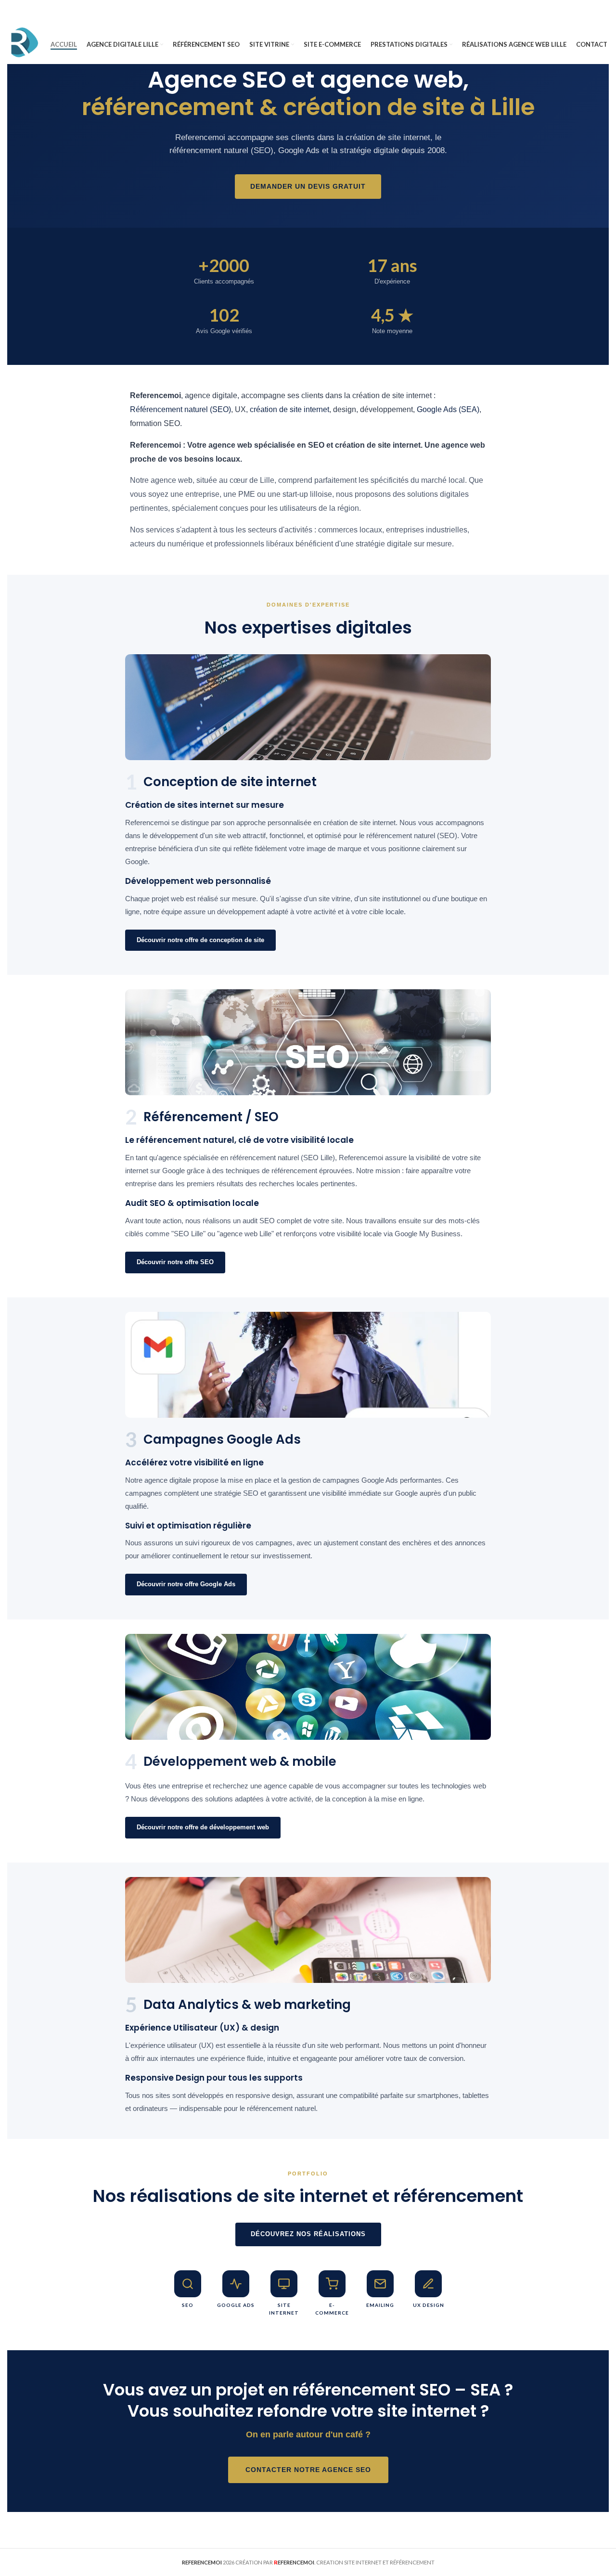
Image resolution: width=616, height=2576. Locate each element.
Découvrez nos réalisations (308, 2234)
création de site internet (289, 409)
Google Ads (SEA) (448, 409)
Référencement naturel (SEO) (180, 409)
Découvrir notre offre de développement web (203, 1827)
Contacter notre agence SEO (308, 2470)
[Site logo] (24, 44)
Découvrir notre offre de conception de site (200, 940)
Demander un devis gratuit (308, 186)
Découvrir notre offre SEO (175, 1262)
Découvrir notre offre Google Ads (186, 1584)
